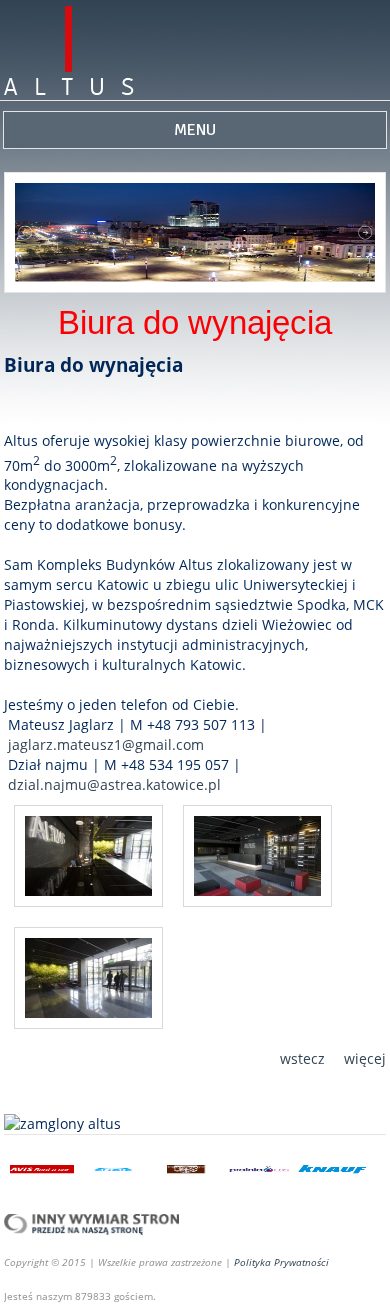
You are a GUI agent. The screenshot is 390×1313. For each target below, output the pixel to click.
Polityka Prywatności (281, 1262)
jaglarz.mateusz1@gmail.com (106, 744)
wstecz (302, 1058)
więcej (365, 1058)
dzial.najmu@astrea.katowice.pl (114, 784)
